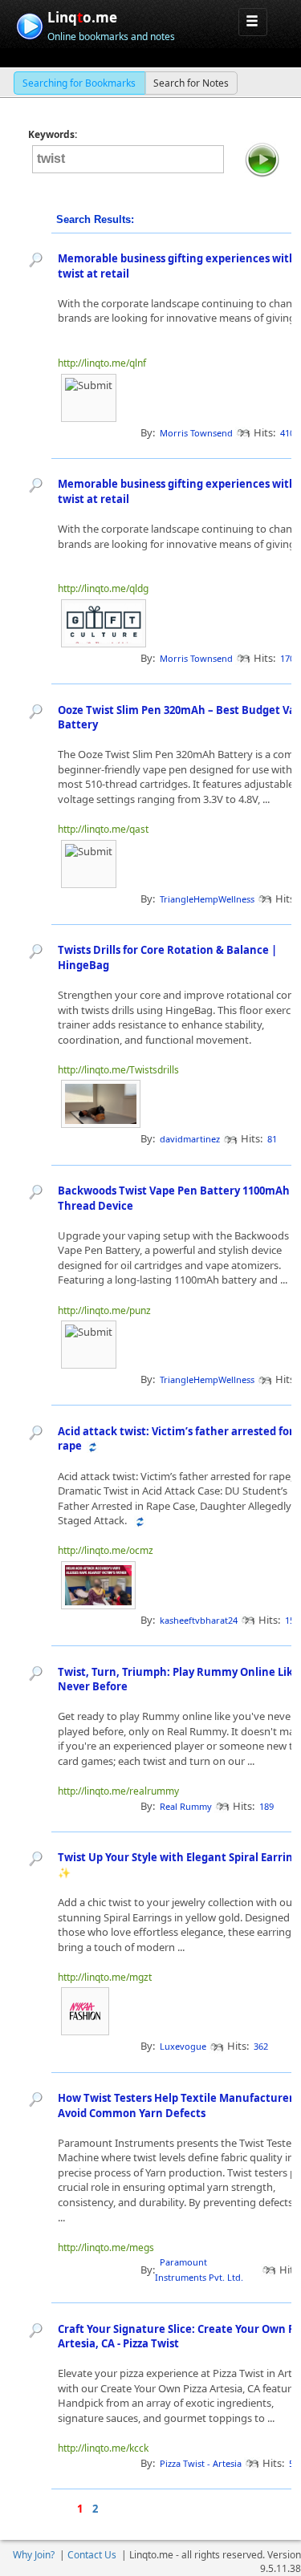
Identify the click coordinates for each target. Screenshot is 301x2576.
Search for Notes (191, 83)
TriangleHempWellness (207, 899)
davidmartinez (190, 1139)
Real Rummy (186, 1806)
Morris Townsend (196, 433)
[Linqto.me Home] (29, 24)
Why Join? (34, 2555)
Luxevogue (183, 2046)
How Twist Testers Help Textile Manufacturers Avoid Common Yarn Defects (178, 2105)
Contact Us (92, 2555)
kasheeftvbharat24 (199, 1620)
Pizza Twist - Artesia (201, 2463)
